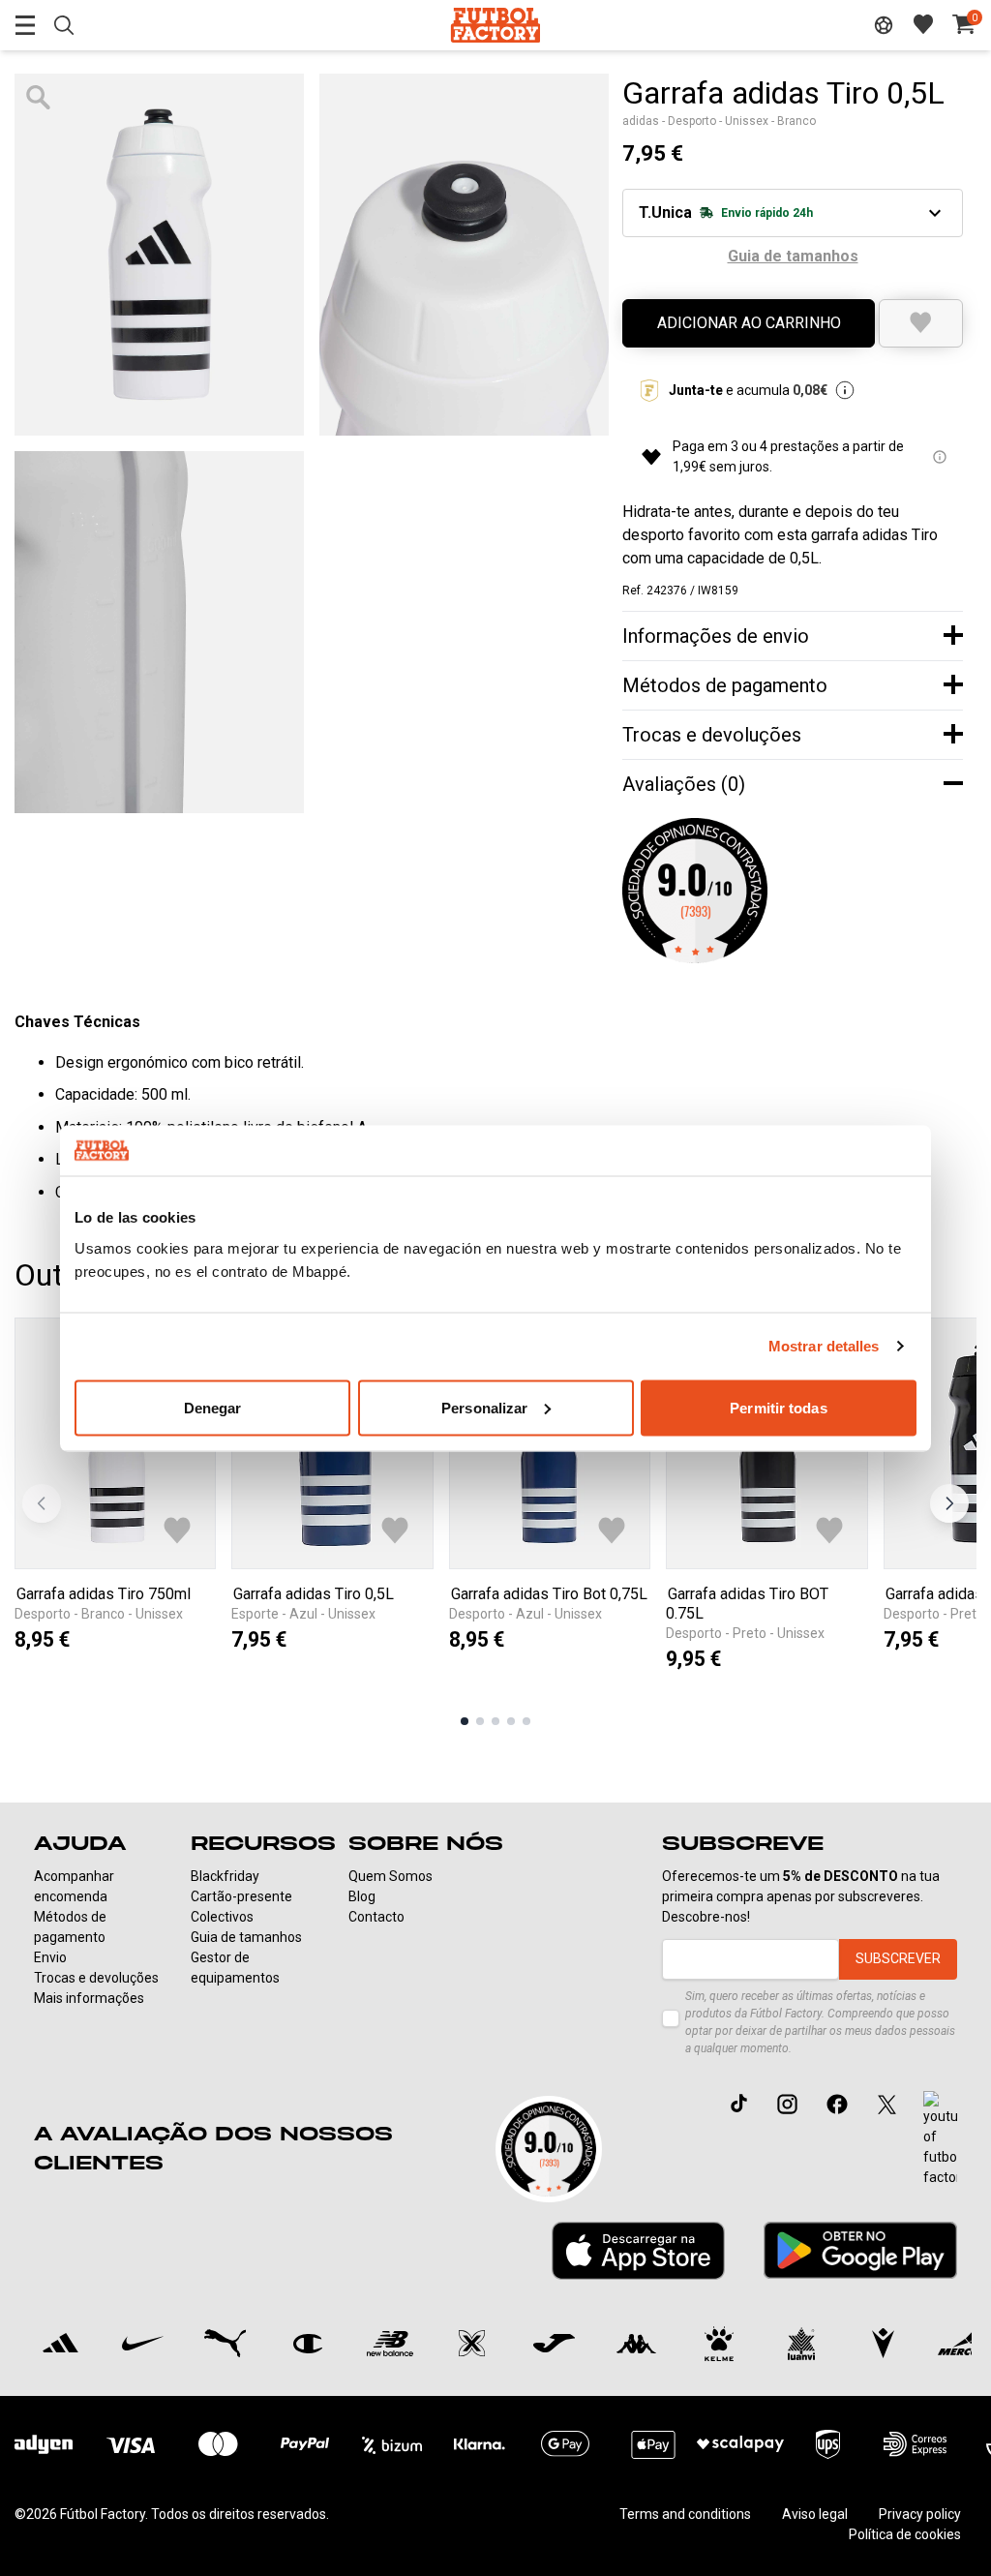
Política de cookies (905, 2534)
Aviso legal (815, 2514)
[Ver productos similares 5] (526, 1721)
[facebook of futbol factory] (837, 2104)
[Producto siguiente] (949, 1503)
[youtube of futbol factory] (940, 2139)
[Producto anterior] (42, 1503)
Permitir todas (778, 1407)
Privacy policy (920, 2514)
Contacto (376, 1917)
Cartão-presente (241, 1896)
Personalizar (484, 1407)
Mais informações (89, 1998)
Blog (362, 1896)
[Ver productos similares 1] (465, 1721)
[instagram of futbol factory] (787, 2104)
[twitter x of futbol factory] (887, 2104)
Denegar (213, 1407)
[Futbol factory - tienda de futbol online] (495, 25)
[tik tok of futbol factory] (739, 2104)
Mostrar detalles (824, 1346)
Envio (50, 1957)
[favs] (923, 24)
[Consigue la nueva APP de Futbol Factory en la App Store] (638, 2251)
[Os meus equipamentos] (884, 25)
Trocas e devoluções (96, 1978)
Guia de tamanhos (246, 1937)
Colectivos (222, 1917)
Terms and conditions (685, 2514)
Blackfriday (225, 1876)
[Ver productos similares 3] (495, 1721)
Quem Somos (390, 1876)
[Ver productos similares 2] (480, 1721)
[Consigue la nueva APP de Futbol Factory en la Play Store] (860, 2250)
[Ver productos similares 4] (511, 1721)
